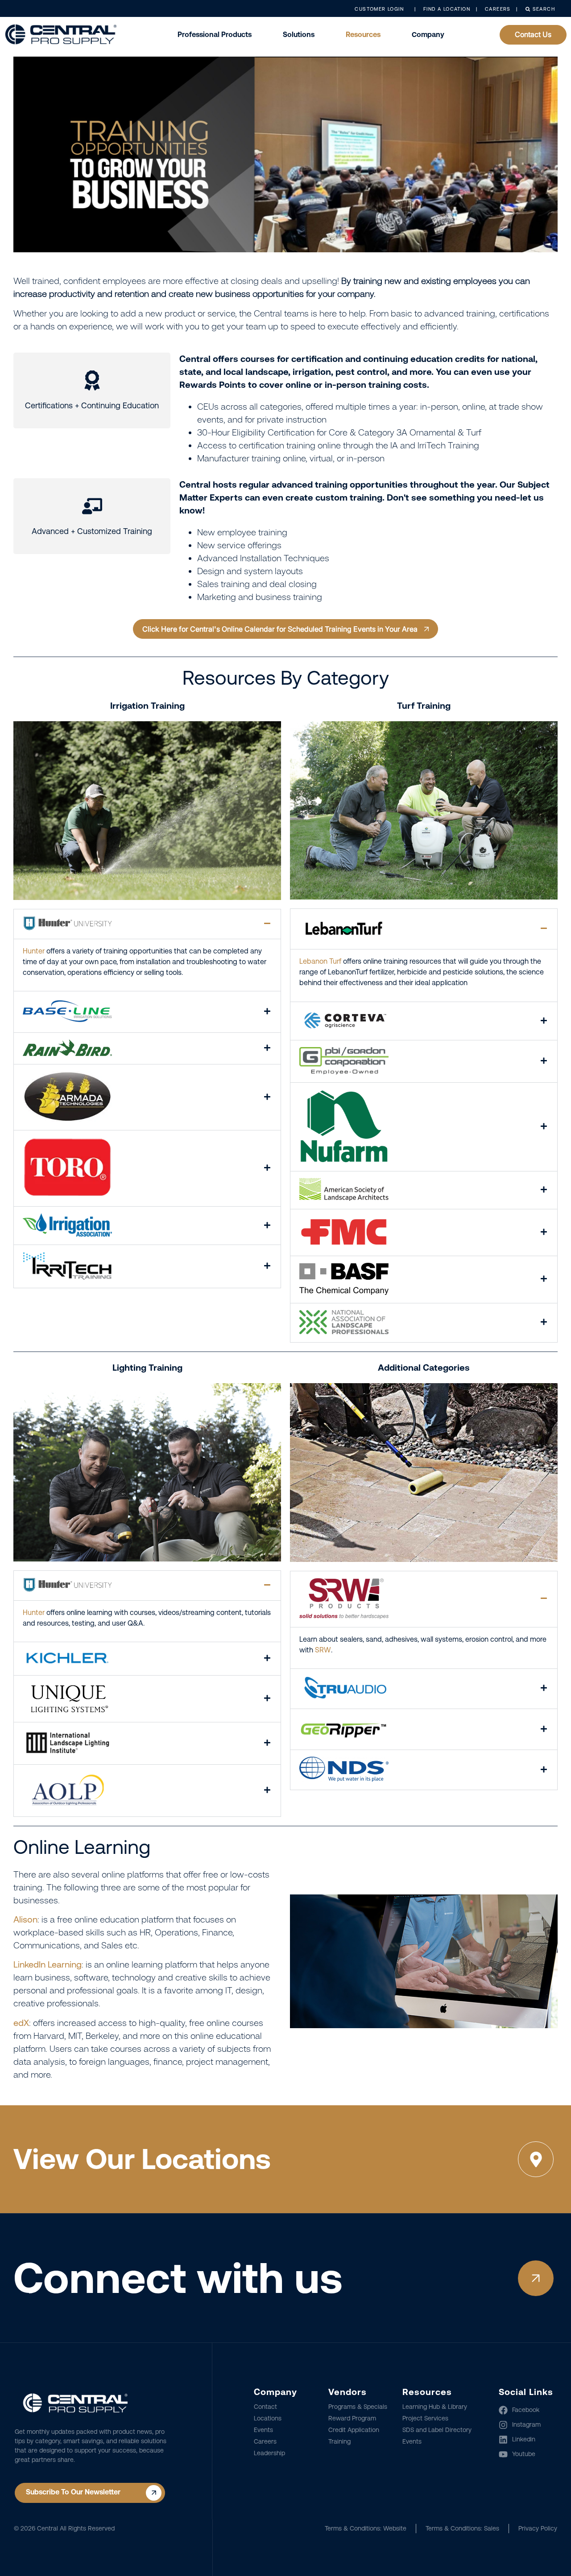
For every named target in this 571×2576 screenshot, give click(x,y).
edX (21, 2023)
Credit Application (354, 2430)
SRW (323, 1650)
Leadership (269, 2453)
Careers (265, 2441)
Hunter (34, 951)
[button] (147, 924)
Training (339, 2441)
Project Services (425, 2418)
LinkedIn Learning (48, 1964)
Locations (268, 2418)
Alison (25, 1919)
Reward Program (352, 2418)
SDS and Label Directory (437, 2430)
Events (263, 2430)
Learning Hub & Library (435, 2407)
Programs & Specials (358, 2407)
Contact (265, 2407)
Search (543, 9)
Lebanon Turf (320, 961)
